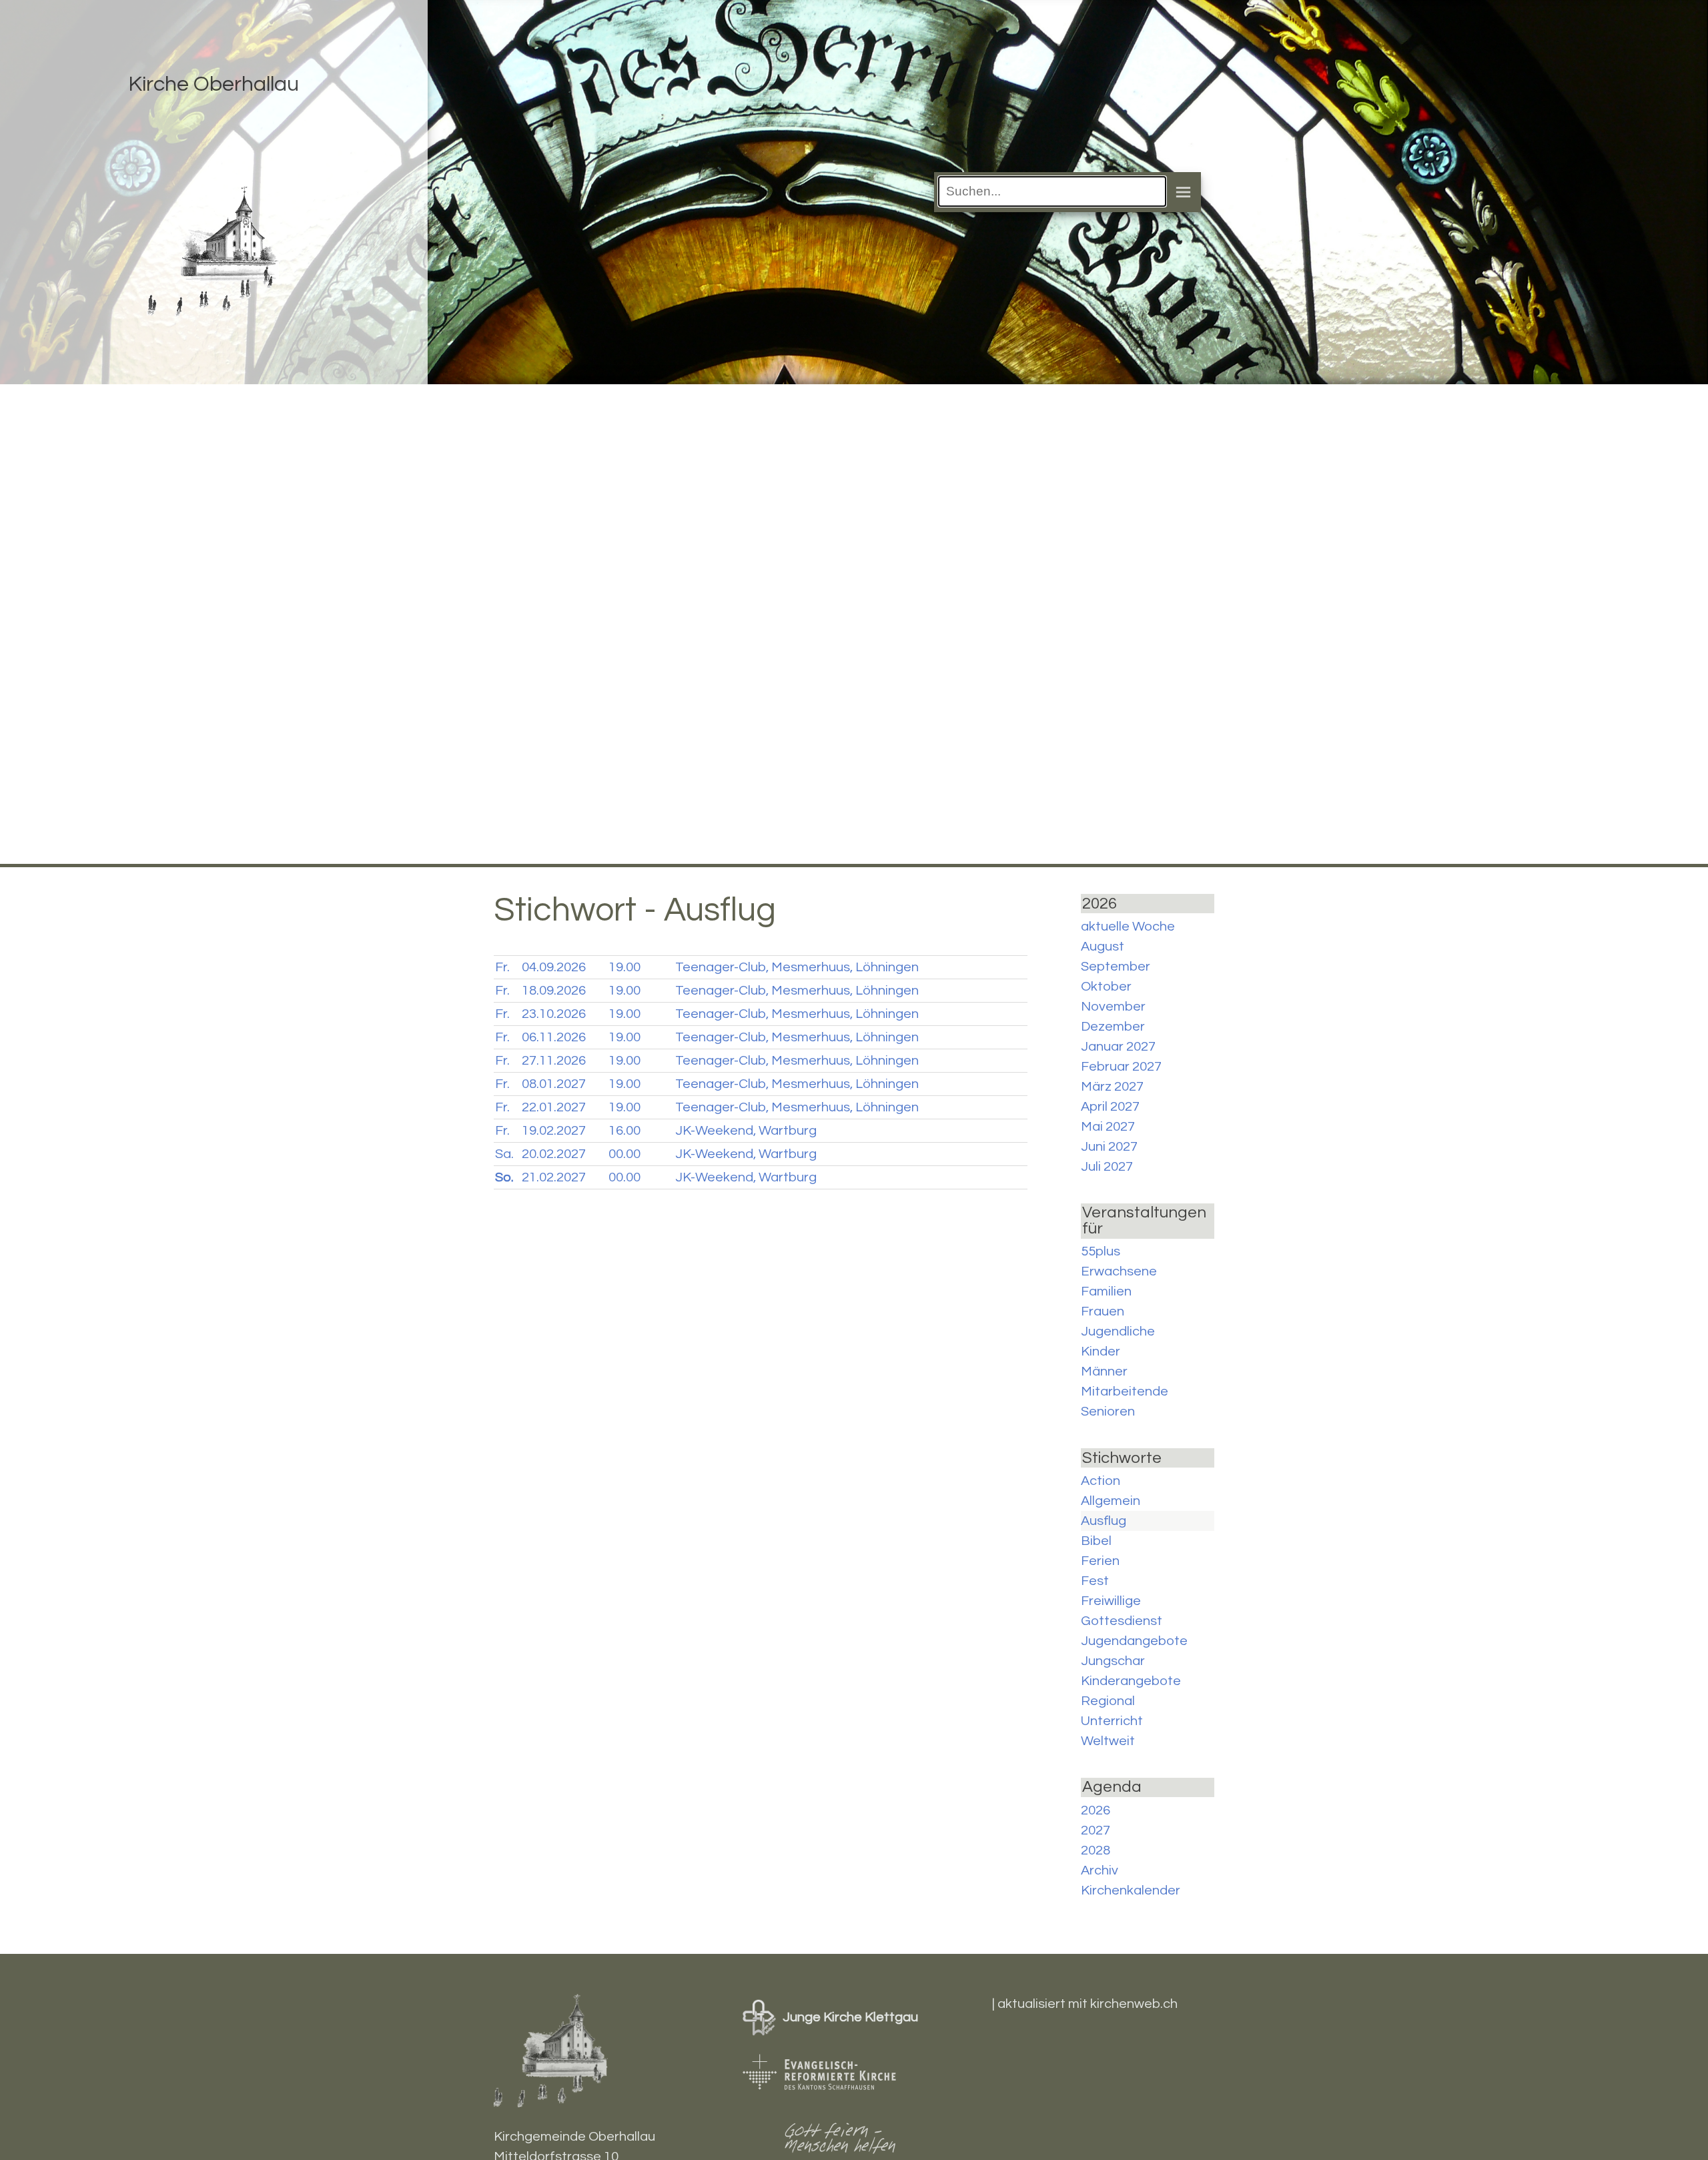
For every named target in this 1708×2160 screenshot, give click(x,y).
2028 (1096, 1850)
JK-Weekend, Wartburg (746, 1131)
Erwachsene (1119, 1271)
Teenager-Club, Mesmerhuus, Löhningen (797, 967)
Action (1101, 1481)
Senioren (1108, 1412)
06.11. (554, 1037)
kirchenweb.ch (1134, 2004)
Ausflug (1104, 1521)
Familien (1106, 1291)
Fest (1095, 1581)
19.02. (554, 1131)
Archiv (1100, 1870)
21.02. (554, 1177)
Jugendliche (1118, 1331)
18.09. (554, 991)
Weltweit (1108, 1741)
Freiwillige (1111, 1601)
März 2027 (1112, 1087)
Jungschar (1113, 1661)
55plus (1101, 1251)
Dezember (1113, 1027)
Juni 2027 (1109, 1147)
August (1103, 947)
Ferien (1100, 1561)
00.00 (624, 1154)
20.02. (554, 1154)
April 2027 (1110, 1107)
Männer (1104, 1372)
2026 (1096, 1810)
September (1116, 967)
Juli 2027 (1107, 1167)
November (1113, 1007)
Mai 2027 (1108, 1127)
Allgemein (1111, 1501)
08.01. (554, 1084)
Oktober (1106, 987)
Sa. (504, 1154)
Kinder (1101, 1352)
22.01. (554, 1107)
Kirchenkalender (1131, 1891)
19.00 (624, 967)
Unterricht (1112, 1721)
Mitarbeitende (1125, 1392)
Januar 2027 (1118, 1047)
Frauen (1103, 1311)
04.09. (554, 967)
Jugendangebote (1134, 1641)
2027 (1096, 1830)
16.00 (624, 1131)
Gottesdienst (1122, 1621)
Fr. (502, 967)
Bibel (1096, 1541)
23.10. (554, 1014)
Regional (1108, 1701)
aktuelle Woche (1128, 927)
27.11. (554, 1061)
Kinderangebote (1131, 1681)
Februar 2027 (1121, 1067)
